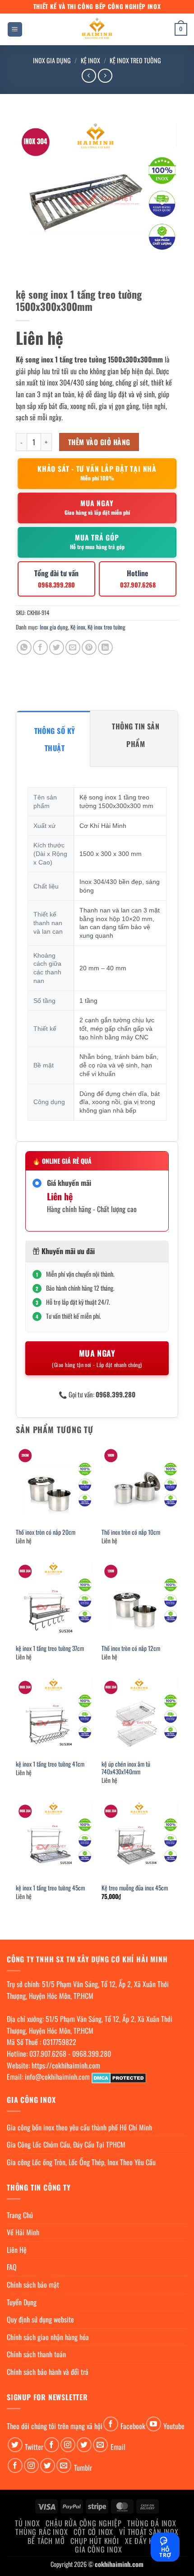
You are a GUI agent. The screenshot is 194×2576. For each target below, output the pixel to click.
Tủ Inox (28, 2523)
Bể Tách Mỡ (46, 2541)
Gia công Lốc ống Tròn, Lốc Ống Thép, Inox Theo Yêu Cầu (81, 2162)
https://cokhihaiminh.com (66, 2065)
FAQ (12, 2267)
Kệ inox (90, 60)
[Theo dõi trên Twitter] (15, 2445)
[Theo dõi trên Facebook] (111, 2424)
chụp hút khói (95, 2541)
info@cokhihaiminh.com (57, 2077)
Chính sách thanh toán (36, 2354)
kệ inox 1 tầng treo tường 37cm (50, 1649)
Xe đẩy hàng (146, 2541)
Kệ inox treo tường (135, 60)
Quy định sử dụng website (40, 2319)
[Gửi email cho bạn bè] (73, 647)
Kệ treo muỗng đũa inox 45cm (135, 1888)
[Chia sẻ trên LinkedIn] (105, 647)
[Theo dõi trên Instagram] (68, 2445)
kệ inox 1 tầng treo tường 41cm (50, 1764)
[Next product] (89, 76)
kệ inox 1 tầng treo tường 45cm (50, 1888)
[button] (15, 30)
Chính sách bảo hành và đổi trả (48, 2372)
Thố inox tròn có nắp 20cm (46, 1532)
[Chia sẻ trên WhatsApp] (24, 647)
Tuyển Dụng (22, 2302)
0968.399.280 (92, 2054)
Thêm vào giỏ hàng (99, 442)
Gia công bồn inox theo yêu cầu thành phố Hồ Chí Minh (79, 2127)
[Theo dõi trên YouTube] (154, 2424)
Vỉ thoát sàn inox (149, 2532)
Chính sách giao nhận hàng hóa (48, 2337)
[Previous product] (105, 76)
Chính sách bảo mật (33, 2285)
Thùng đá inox (152, 2523)
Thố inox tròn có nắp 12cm (131, 1649)
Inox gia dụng (52, 60)
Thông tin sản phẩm (136, 735)
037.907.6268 (48, 2054)
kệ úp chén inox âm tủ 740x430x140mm (126, 1768)
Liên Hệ (17, 2250)
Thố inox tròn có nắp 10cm (131, 1532)
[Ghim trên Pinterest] (89, 647)
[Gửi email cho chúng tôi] (100, 2445)
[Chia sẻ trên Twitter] (57, 647)
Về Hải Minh (23, 2232)
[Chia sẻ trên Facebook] (40, 647)
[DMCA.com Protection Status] (119, 2077)
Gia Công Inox (98, 2549)
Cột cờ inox (93, 2532)
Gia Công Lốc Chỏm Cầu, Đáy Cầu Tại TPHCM (66, 2144)
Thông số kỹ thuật (55, 739)
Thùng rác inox (42, 2532)
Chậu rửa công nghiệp (83, 2523)
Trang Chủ (20, 2215)
